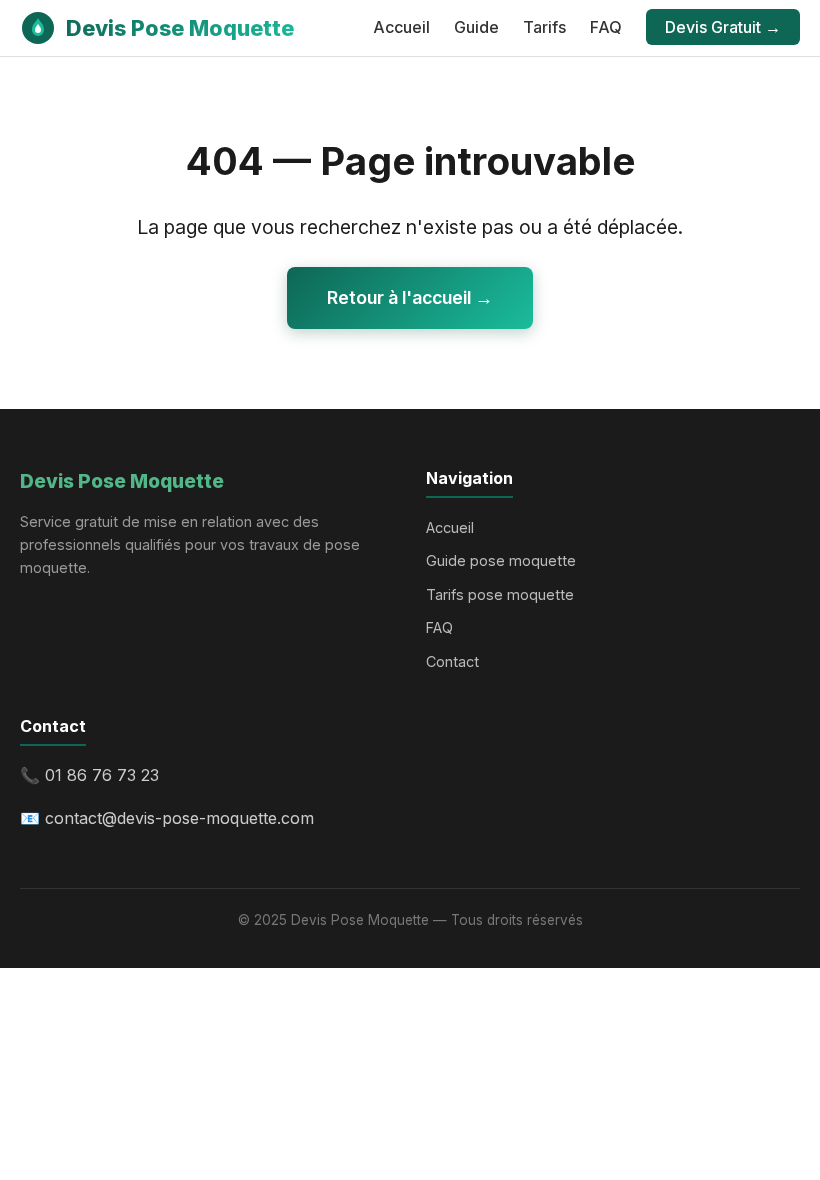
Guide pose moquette (501, 560)
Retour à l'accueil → (410, 297)
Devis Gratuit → (723, 27)
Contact (452, 661)
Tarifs (544, 27)
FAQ (606, 27)
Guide (476, 27)
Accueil (401, 27)
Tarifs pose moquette (500, 594)
